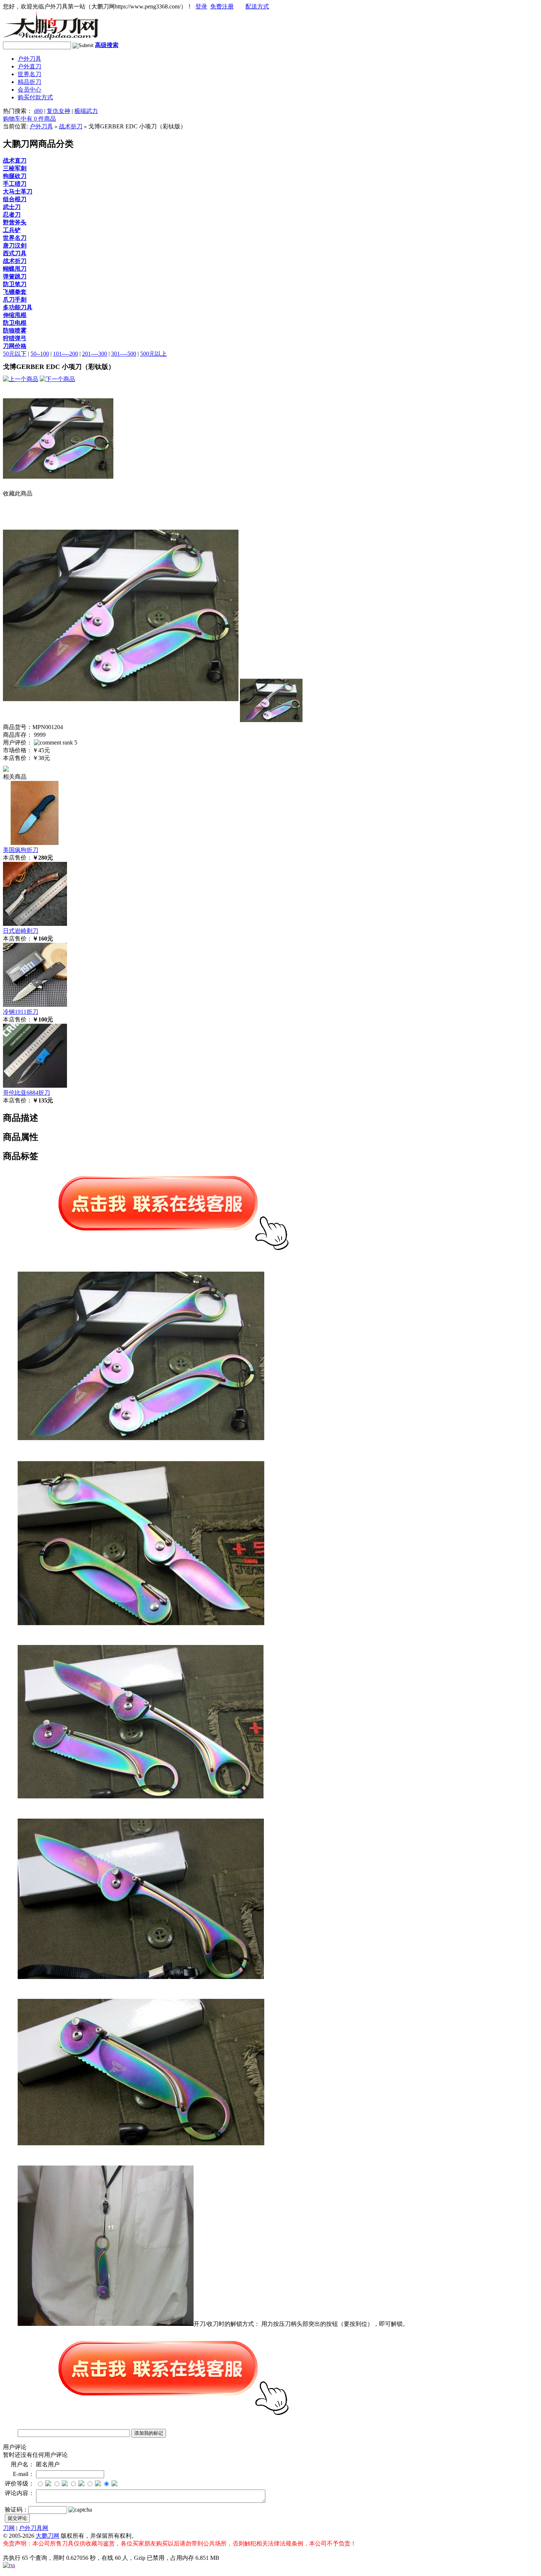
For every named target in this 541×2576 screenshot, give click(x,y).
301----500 (124, 354)
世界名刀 (29, 74)
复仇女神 (59, 111)
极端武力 (86, 111)
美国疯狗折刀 (21, 850)
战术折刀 (71, 126)
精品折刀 (29, 82)
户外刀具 (29, 59)
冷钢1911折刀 (21, 1012)
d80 (38, 111)
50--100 (40, 354)
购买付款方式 (35, 97)
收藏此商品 (18, 493)
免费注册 (222, 6)
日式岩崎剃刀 (21, 931)
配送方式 (257, 6)
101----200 (66, 354)
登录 (201, 6)
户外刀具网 (33, 2528)
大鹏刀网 (47, 2536)
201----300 (95, 354)
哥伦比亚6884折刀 (26, 1093)
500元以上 (153, 354)
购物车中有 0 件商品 (29, 119)
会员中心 (29, 90)
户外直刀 (29, 66)
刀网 (9, 2528)
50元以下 (15, 354)
